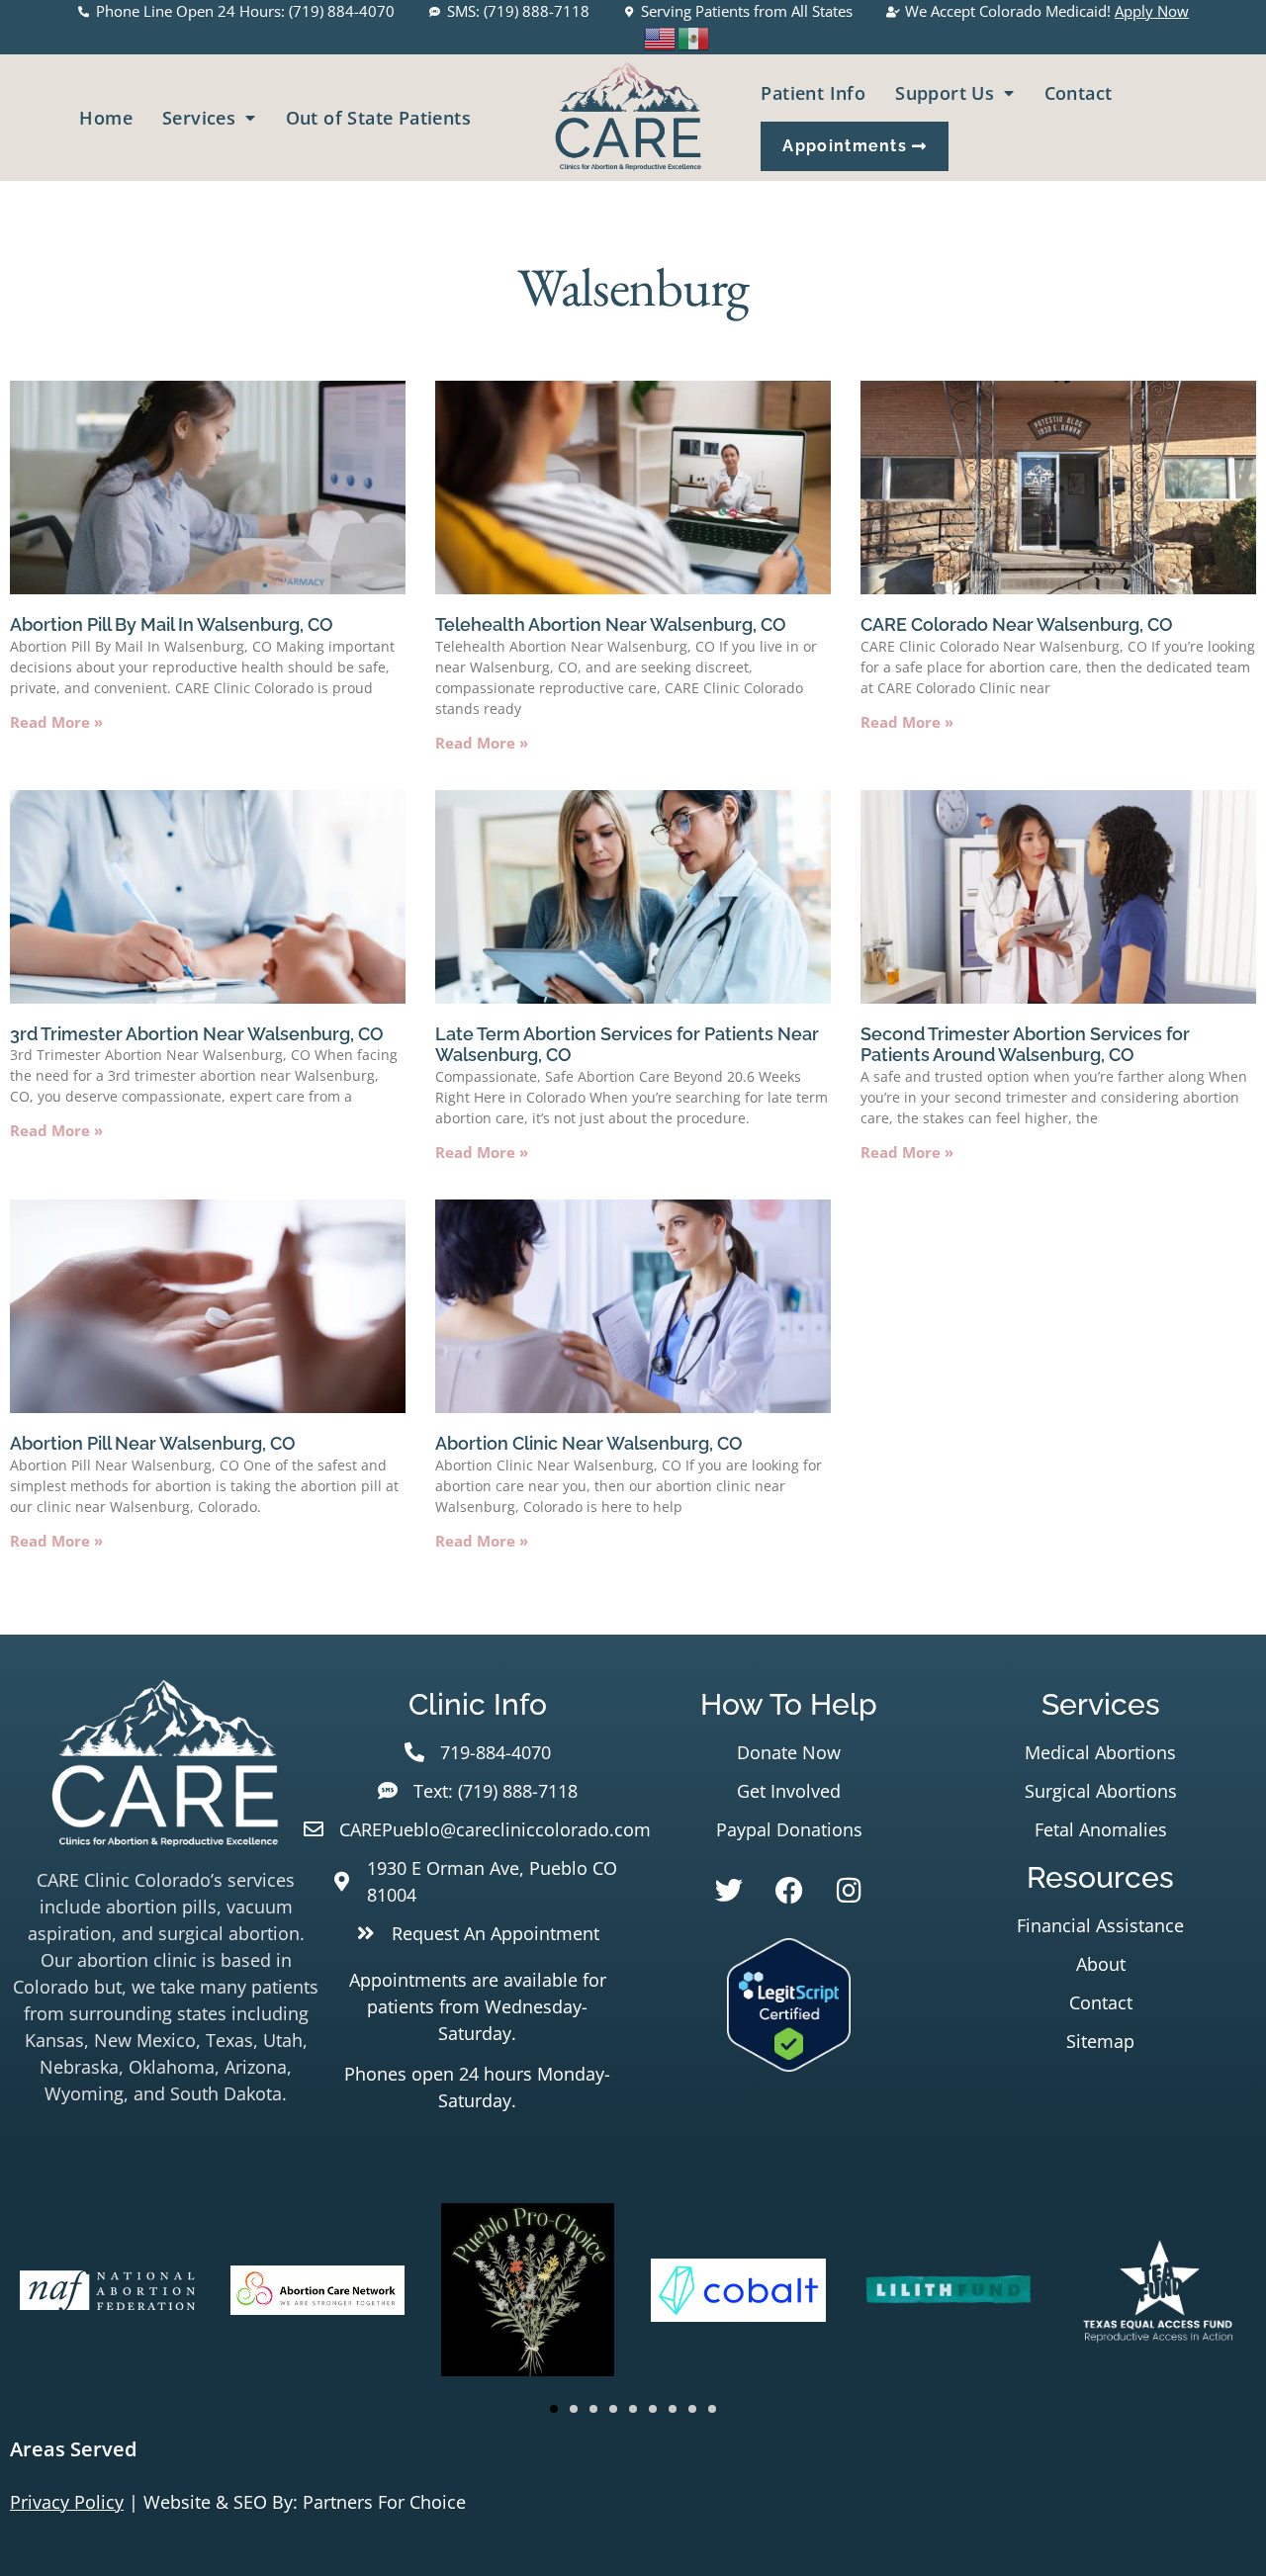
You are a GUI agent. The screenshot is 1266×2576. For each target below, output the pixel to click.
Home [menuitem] (106, 118)
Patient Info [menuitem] (813, 93)
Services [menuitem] (199, 118)
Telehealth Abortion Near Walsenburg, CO (611, 624)
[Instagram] (850, 1891)
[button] (554, 2409)
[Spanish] (694, 36)
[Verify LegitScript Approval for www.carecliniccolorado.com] (789, 2065)
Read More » (56, 722)
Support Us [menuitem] (945, 93)
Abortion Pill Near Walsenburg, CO (153, 1443)
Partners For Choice (384, 2502)
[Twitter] (729, 1891)
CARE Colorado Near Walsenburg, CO (1017, 624)
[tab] (633, 2449)
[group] (107, 2293)
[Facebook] (789, 1891)
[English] (661, 36)
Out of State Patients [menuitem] (378, 118)
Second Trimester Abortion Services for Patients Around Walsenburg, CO (1025, 1045)
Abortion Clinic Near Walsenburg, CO (589, 1443)
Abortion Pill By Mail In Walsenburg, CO (172, 624)
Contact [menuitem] (1079, 93)
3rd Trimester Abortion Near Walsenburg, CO (197, 1034)
